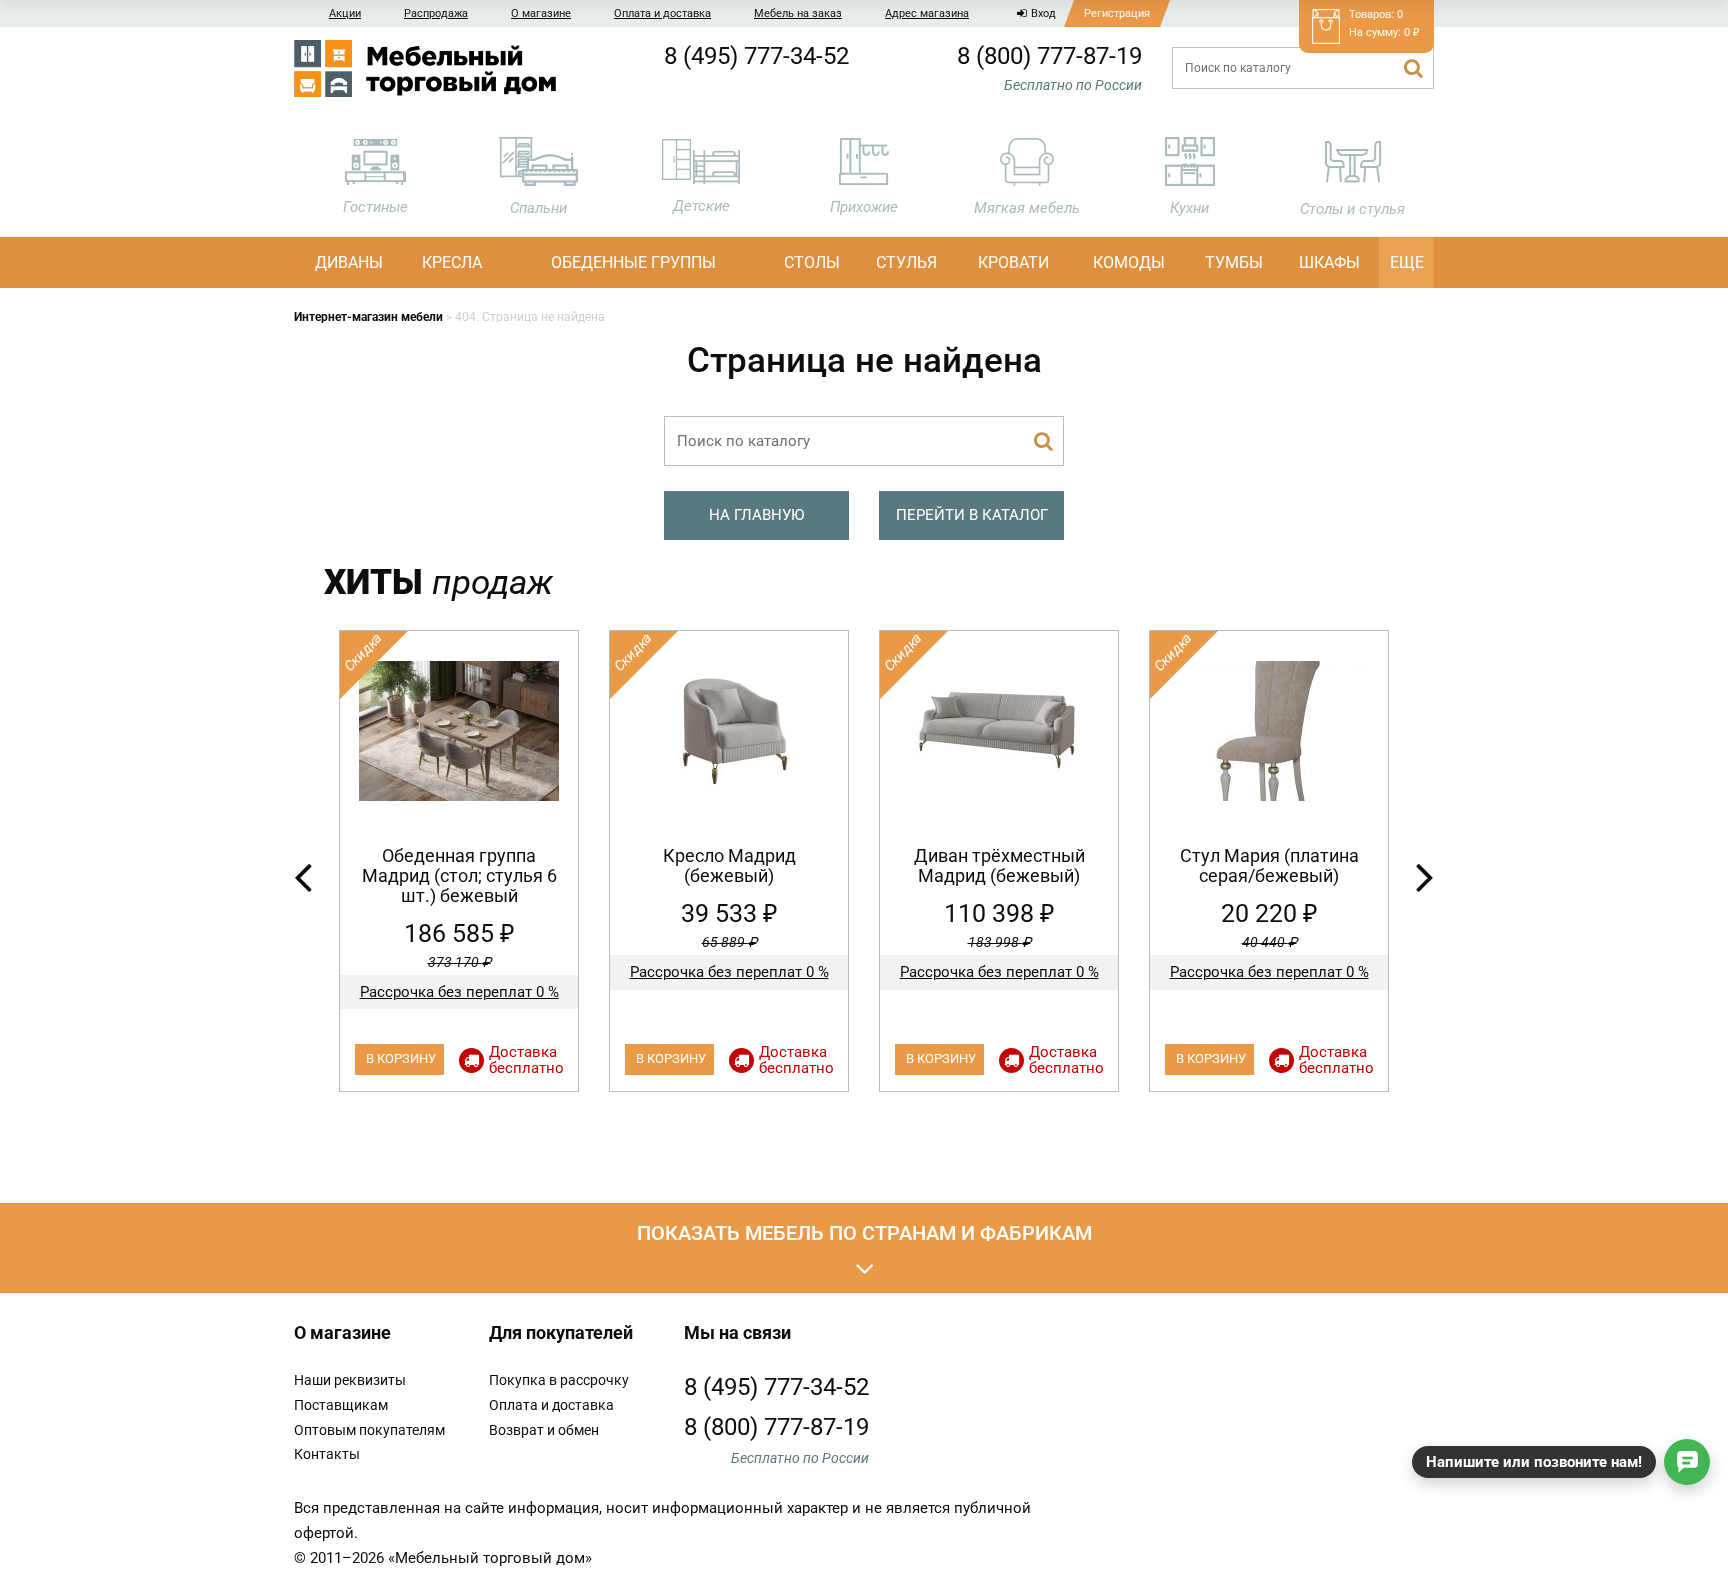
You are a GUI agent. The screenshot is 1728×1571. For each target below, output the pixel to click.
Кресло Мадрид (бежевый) (729, 865)
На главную (756, 515)
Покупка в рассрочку (559, 1380)
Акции (345, 13)
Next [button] (1425, 876)
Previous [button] (303, 876)
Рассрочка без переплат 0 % (459, 992)
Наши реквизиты (350, 1380)
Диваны (349, 262)
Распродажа (436, 13)
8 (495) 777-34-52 (756, 56)
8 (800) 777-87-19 (1049, 56)
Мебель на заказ (798, 13)
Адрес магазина (927, 13)
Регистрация (1117, 13)
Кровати (1013, 262)
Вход (1043, 13)
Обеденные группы (633, 262)
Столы (812, 262)
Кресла (452, 262)
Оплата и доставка (662, 13)
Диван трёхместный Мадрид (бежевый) (999, 865)
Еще (1407, 262)
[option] (459, 861)
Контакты (327, 1454)
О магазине (541, 13)
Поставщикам (341, 1405)
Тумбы (1234, 262)
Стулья (906, 262)
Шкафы (1329, 262)
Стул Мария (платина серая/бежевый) (1269, 865)
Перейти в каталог (972, 515)
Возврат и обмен (544, 1430)
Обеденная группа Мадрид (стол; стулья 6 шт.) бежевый (459, 875)
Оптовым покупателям (369, 1430)
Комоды (1129, 262)
